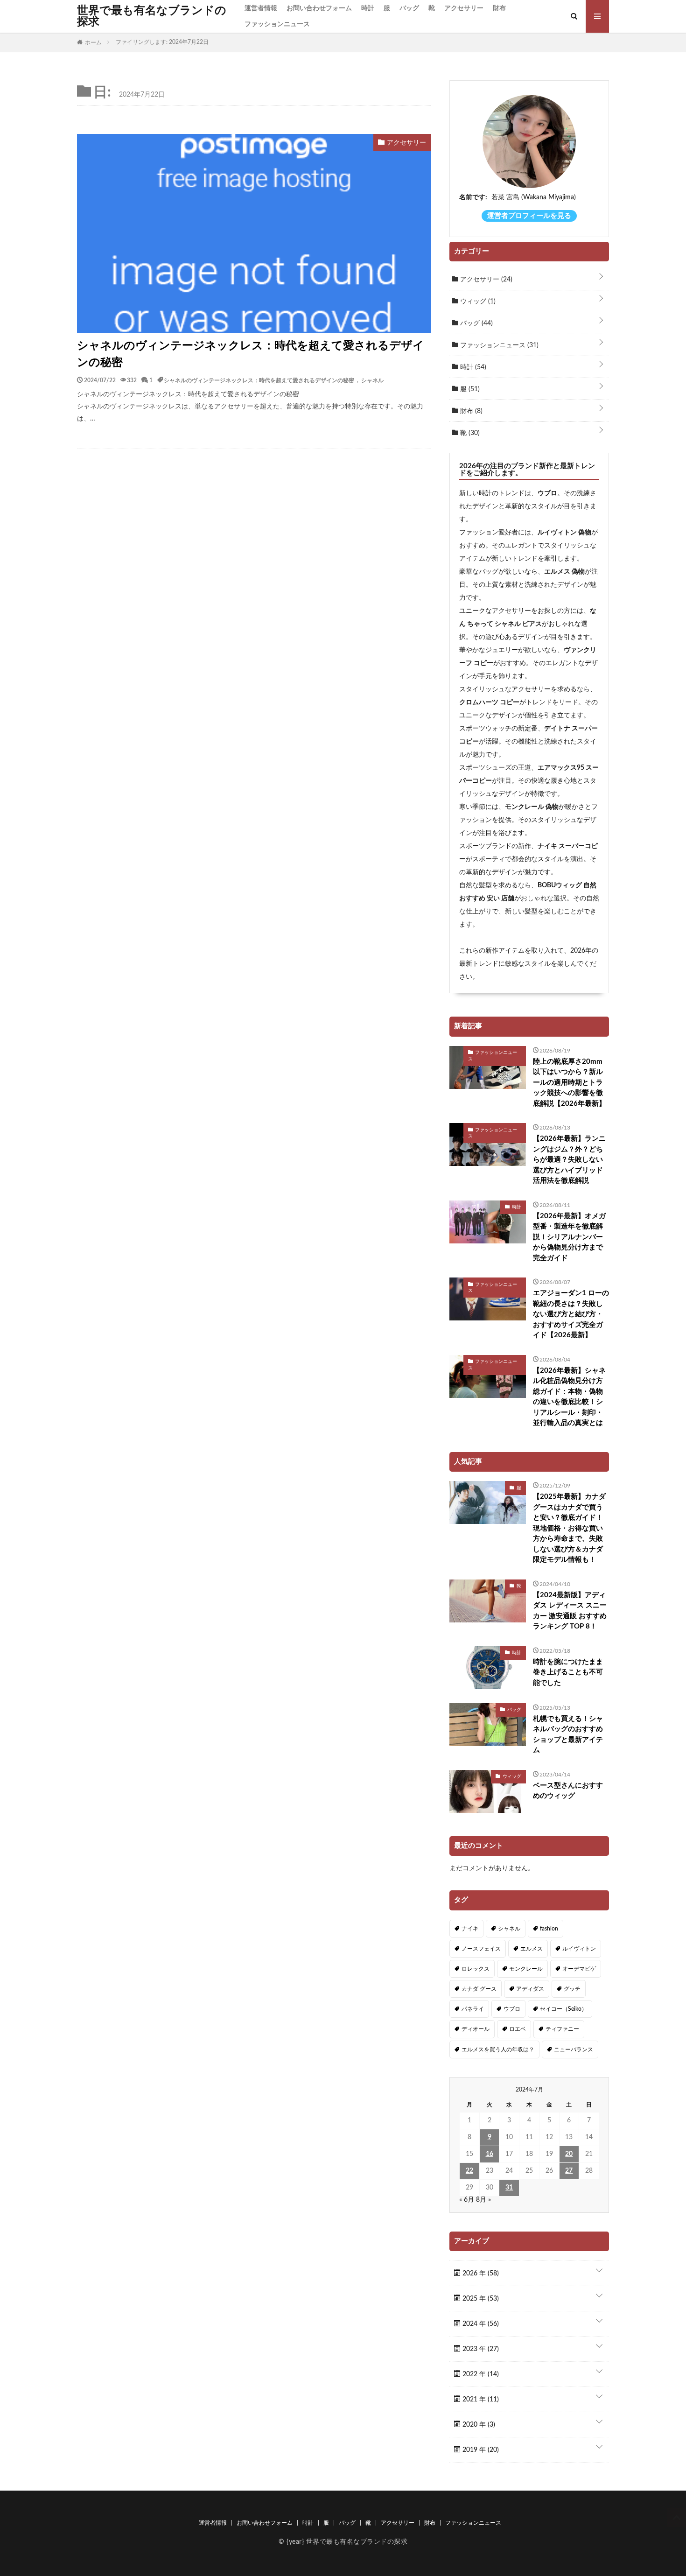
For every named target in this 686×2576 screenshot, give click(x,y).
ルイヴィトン (579, 1949)
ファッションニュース (277, 24)
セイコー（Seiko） (563, 2009)
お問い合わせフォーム (319, 8)
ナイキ (470, 1929)
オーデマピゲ (579, 1969)
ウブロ (547, 493)
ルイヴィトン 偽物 (564, 533)
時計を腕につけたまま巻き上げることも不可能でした (568, 1672)
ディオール (476, 2029)
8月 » (483, 2200)
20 (569, 2154)
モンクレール (526, 1969)
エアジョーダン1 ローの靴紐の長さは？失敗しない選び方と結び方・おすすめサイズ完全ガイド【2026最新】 (571, 1314)
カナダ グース (479, 1989)
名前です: (473, 197)
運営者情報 (261, 8)
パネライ (473, 2009)
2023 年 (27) (480, 2349)
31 (509, 2188)
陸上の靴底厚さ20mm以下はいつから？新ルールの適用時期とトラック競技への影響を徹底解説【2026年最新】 (569, 1083)
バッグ (409, 8)
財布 (499, 8)
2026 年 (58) (480, 2274)
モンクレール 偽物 (532, 807)
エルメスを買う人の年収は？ (498, 2050)
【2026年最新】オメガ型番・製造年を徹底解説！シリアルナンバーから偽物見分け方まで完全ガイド (569, 1237)
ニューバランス (574, 2050)
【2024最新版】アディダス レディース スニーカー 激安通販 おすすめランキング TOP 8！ (570, 1611)
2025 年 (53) (480, 2299)
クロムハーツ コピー (489, 702)
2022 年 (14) (480, 2374)
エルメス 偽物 (564, 572)
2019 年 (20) (480, 2450)
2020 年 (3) (478, 2425)
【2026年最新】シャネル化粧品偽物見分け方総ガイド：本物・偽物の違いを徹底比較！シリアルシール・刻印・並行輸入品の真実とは (569, 1397)
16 (490, 2154)
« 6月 (467, 2200)
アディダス (530, 1989)
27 (569, 2171)
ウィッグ (477, 302)
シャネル (372, 380)
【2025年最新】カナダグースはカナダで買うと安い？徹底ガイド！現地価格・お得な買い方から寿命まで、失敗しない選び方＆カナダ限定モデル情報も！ (569, 1528)
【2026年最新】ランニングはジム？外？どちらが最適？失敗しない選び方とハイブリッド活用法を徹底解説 (569, 1160)
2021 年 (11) (480, 2400)
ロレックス (476, 1969)
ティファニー (562, 2029)
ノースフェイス (481, 1949)
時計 (368, 8)
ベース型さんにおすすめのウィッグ (568, 1791)
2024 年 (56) (480, 2324)
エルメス (532, 1949)
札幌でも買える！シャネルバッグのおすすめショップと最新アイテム (568, 1735)
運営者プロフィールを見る (529, 216)
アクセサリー (464, 8)
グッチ (572, 1989)
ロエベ (518, 2029)
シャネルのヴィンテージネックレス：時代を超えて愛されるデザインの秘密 (251, 354)
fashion (549, 1929)
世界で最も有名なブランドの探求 (152, 16)
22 (469, 2171)
